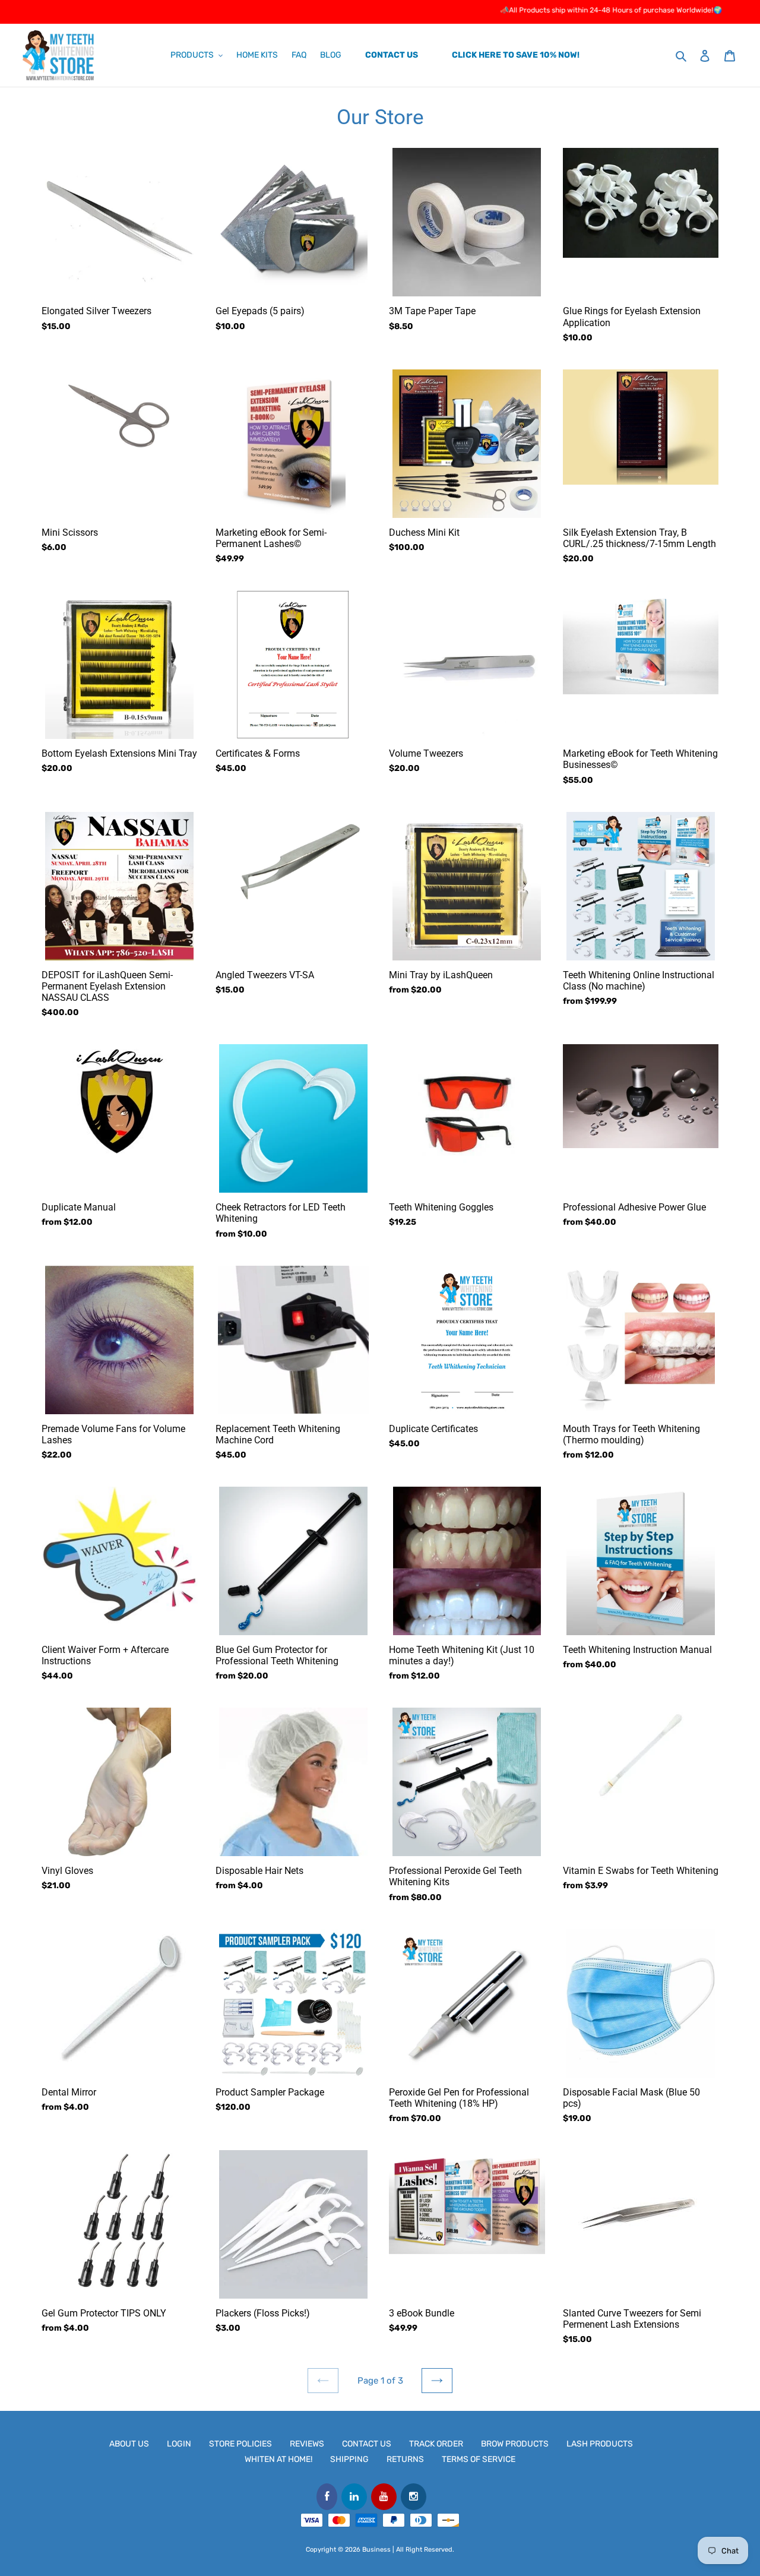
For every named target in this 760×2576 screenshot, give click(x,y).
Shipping (349, 2459)
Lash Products (600, 2444)
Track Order (436, 2444)
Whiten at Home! (278, 2459)
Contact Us (367, 2444)
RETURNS (405, 2459)
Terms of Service (479, 2459)
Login (179, 2444)
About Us (129, 2444)
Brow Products (515, 2444)
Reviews (307, 2444)
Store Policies (240, 2444)
